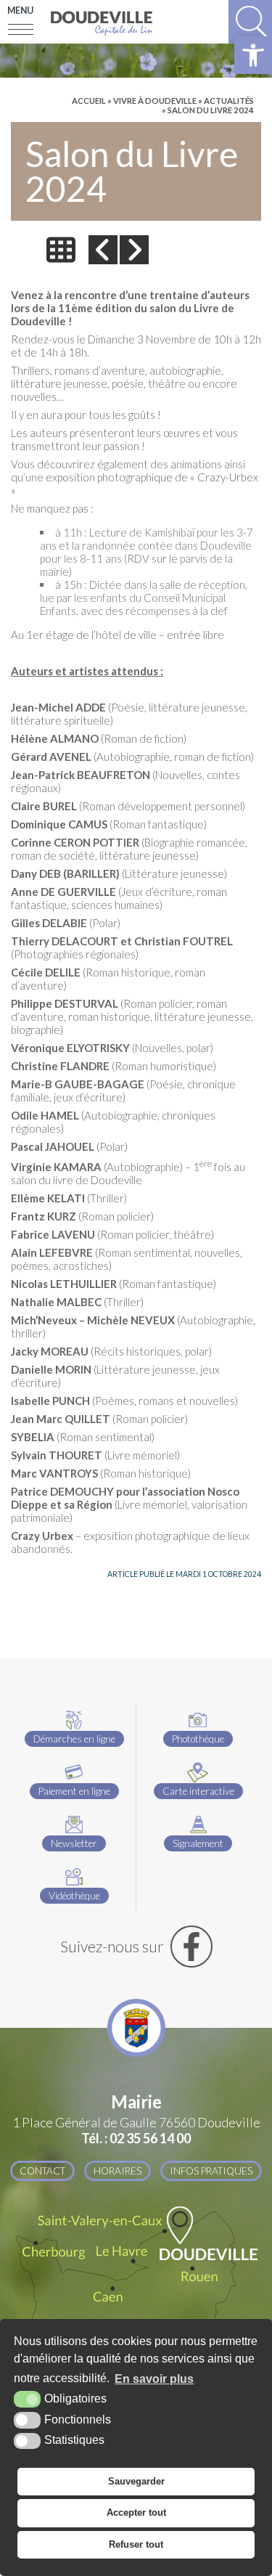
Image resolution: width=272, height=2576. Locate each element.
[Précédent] (103, 250)
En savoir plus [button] (154, 2379)
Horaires (118, 2171)
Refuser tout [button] (136, 2544)
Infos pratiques (211, 2171)
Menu (20, 11)
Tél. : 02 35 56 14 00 (136, 2138)
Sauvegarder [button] (136, 2481)
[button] (253, 55)
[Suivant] (134, 250)
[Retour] (61, 250)
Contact (42, 2171)
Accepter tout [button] (136, 2512)
